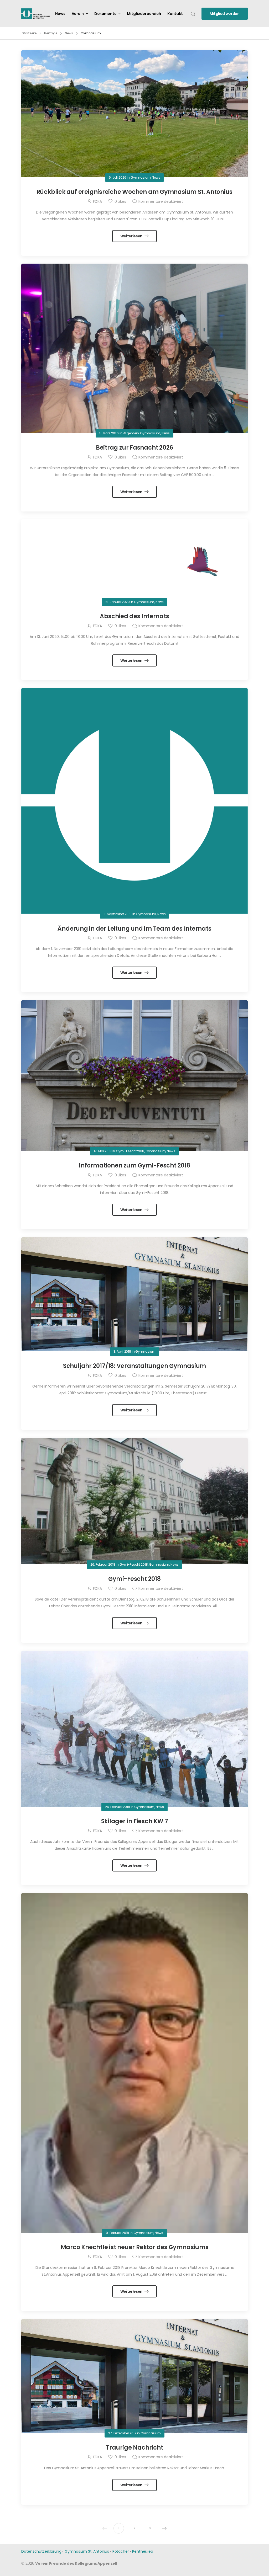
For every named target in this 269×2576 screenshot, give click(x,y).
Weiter (164, 2528)
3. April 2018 (122, 1351)
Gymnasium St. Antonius (87, 2551)
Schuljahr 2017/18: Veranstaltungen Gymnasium (134, 1366)
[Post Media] (134, 114)
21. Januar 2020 (118, 602)
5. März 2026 (109, 433)
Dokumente (105, 14)
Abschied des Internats (134, 616)
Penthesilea (143, 2551)
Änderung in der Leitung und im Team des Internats (134, 929)
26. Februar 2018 (103, 1564)
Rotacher (121, 2551)
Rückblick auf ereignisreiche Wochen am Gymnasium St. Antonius (135, 192)
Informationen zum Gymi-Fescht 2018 (134, 1166)
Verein (78, 14)
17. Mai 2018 (103, 1151)
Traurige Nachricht (134, 2448)
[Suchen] (193, 14)
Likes (120, 201)
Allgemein (131, 433)
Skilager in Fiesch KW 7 (135, 1821)
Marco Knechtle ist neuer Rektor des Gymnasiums (135, 2247)
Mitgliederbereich (144, 14)
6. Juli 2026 (117, 177)
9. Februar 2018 (117, 2233)
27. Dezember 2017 (122, 2433)
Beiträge (51, 33)
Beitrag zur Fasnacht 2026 (135, 448)
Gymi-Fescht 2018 (130, 1151)
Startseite (29, 33)
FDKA (97, 201)
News (60, 14)
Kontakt (175, 14)
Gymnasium (141, 177)
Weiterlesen (132, 236)
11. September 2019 (118, 914)
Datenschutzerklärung (41, 2551)
